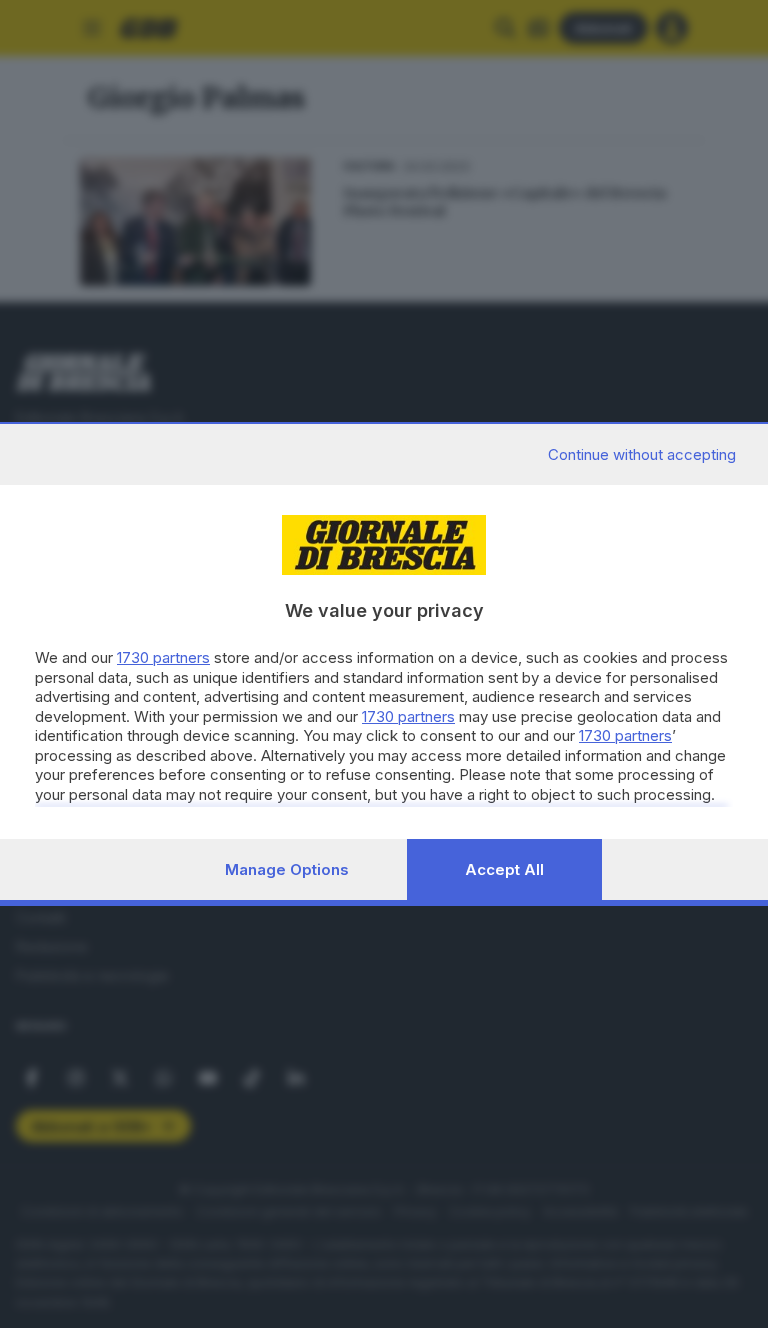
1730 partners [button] (163, 657)
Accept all (504, 869)
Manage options (287, 869)
